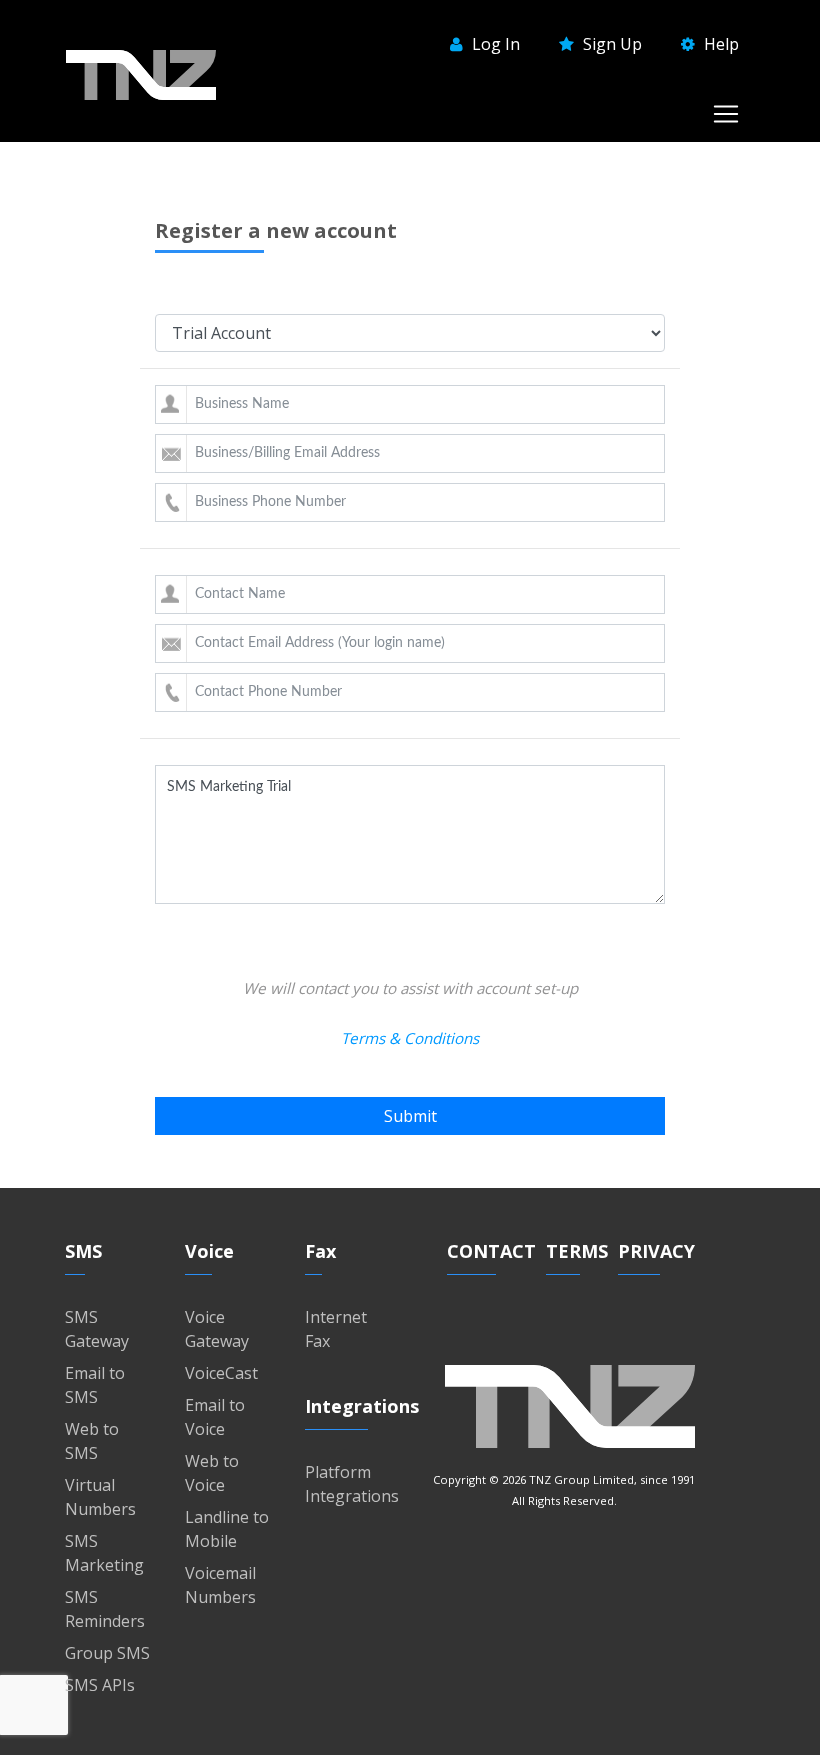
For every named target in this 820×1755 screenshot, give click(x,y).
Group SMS (107, 1653)
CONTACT (491, 1251)
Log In (494, 44)
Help (719, 44)
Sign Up (610, 44)
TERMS (577, 1251)
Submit (410, 1116)
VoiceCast (221, 1373)
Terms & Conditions (410, 1038)
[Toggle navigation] (726, 114)
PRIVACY (656, 1251)
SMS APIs (100, 1685)
